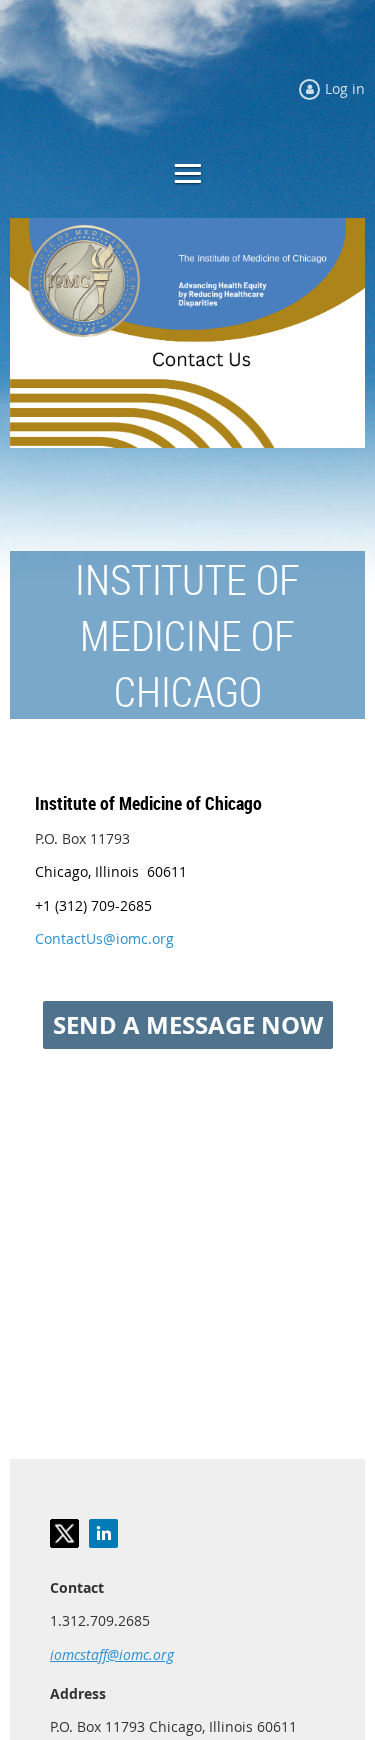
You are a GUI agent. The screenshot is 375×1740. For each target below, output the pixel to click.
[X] (64, 1533)
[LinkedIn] (103, 1533)
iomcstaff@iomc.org (112, 1654)
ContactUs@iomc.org (104, 938)
